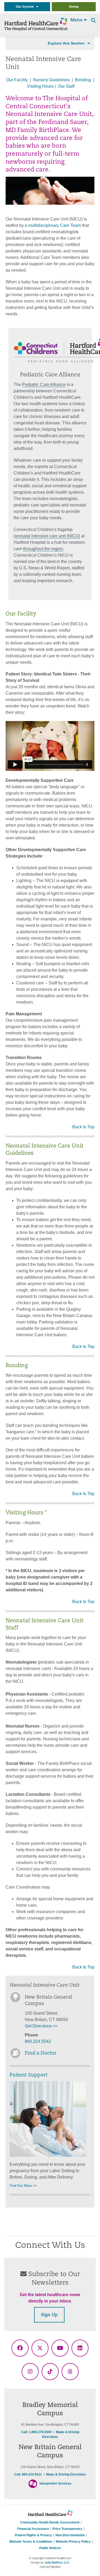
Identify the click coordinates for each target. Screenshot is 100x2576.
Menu (77, 20)
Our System (26, 7)
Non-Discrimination (70, 2535)
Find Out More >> (23, 2186)
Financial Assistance (33, 2529)
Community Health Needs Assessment (50, 2522)
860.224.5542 (38, 2041)
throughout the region (43, 549)
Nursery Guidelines (51, 80)
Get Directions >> (41, 2026)
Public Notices (50, 2548)
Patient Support (29, 2075)
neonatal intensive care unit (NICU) (47, 536)
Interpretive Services (55, 2484)
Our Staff (66, 86)
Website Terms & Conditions (31, 2542)
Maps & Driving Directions (66, 2474)
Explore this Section (66, 43)
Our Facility (17, 80)
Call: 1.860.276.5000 (36, 2432)
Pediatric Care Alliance (44, 385)
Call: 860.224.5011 (28, 2474)
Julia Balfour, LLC (57, 2562)
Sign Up (49, 2315)
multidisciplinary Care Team (55, 225)
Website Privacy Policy (73, 2542)
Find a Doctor (41, 2054)
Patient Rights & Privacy (33, 2535)
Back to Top (83, 1127)
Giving (74, 7)
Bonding (83, 80)
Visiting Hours (40, 86)
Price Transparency (67, 2529)
